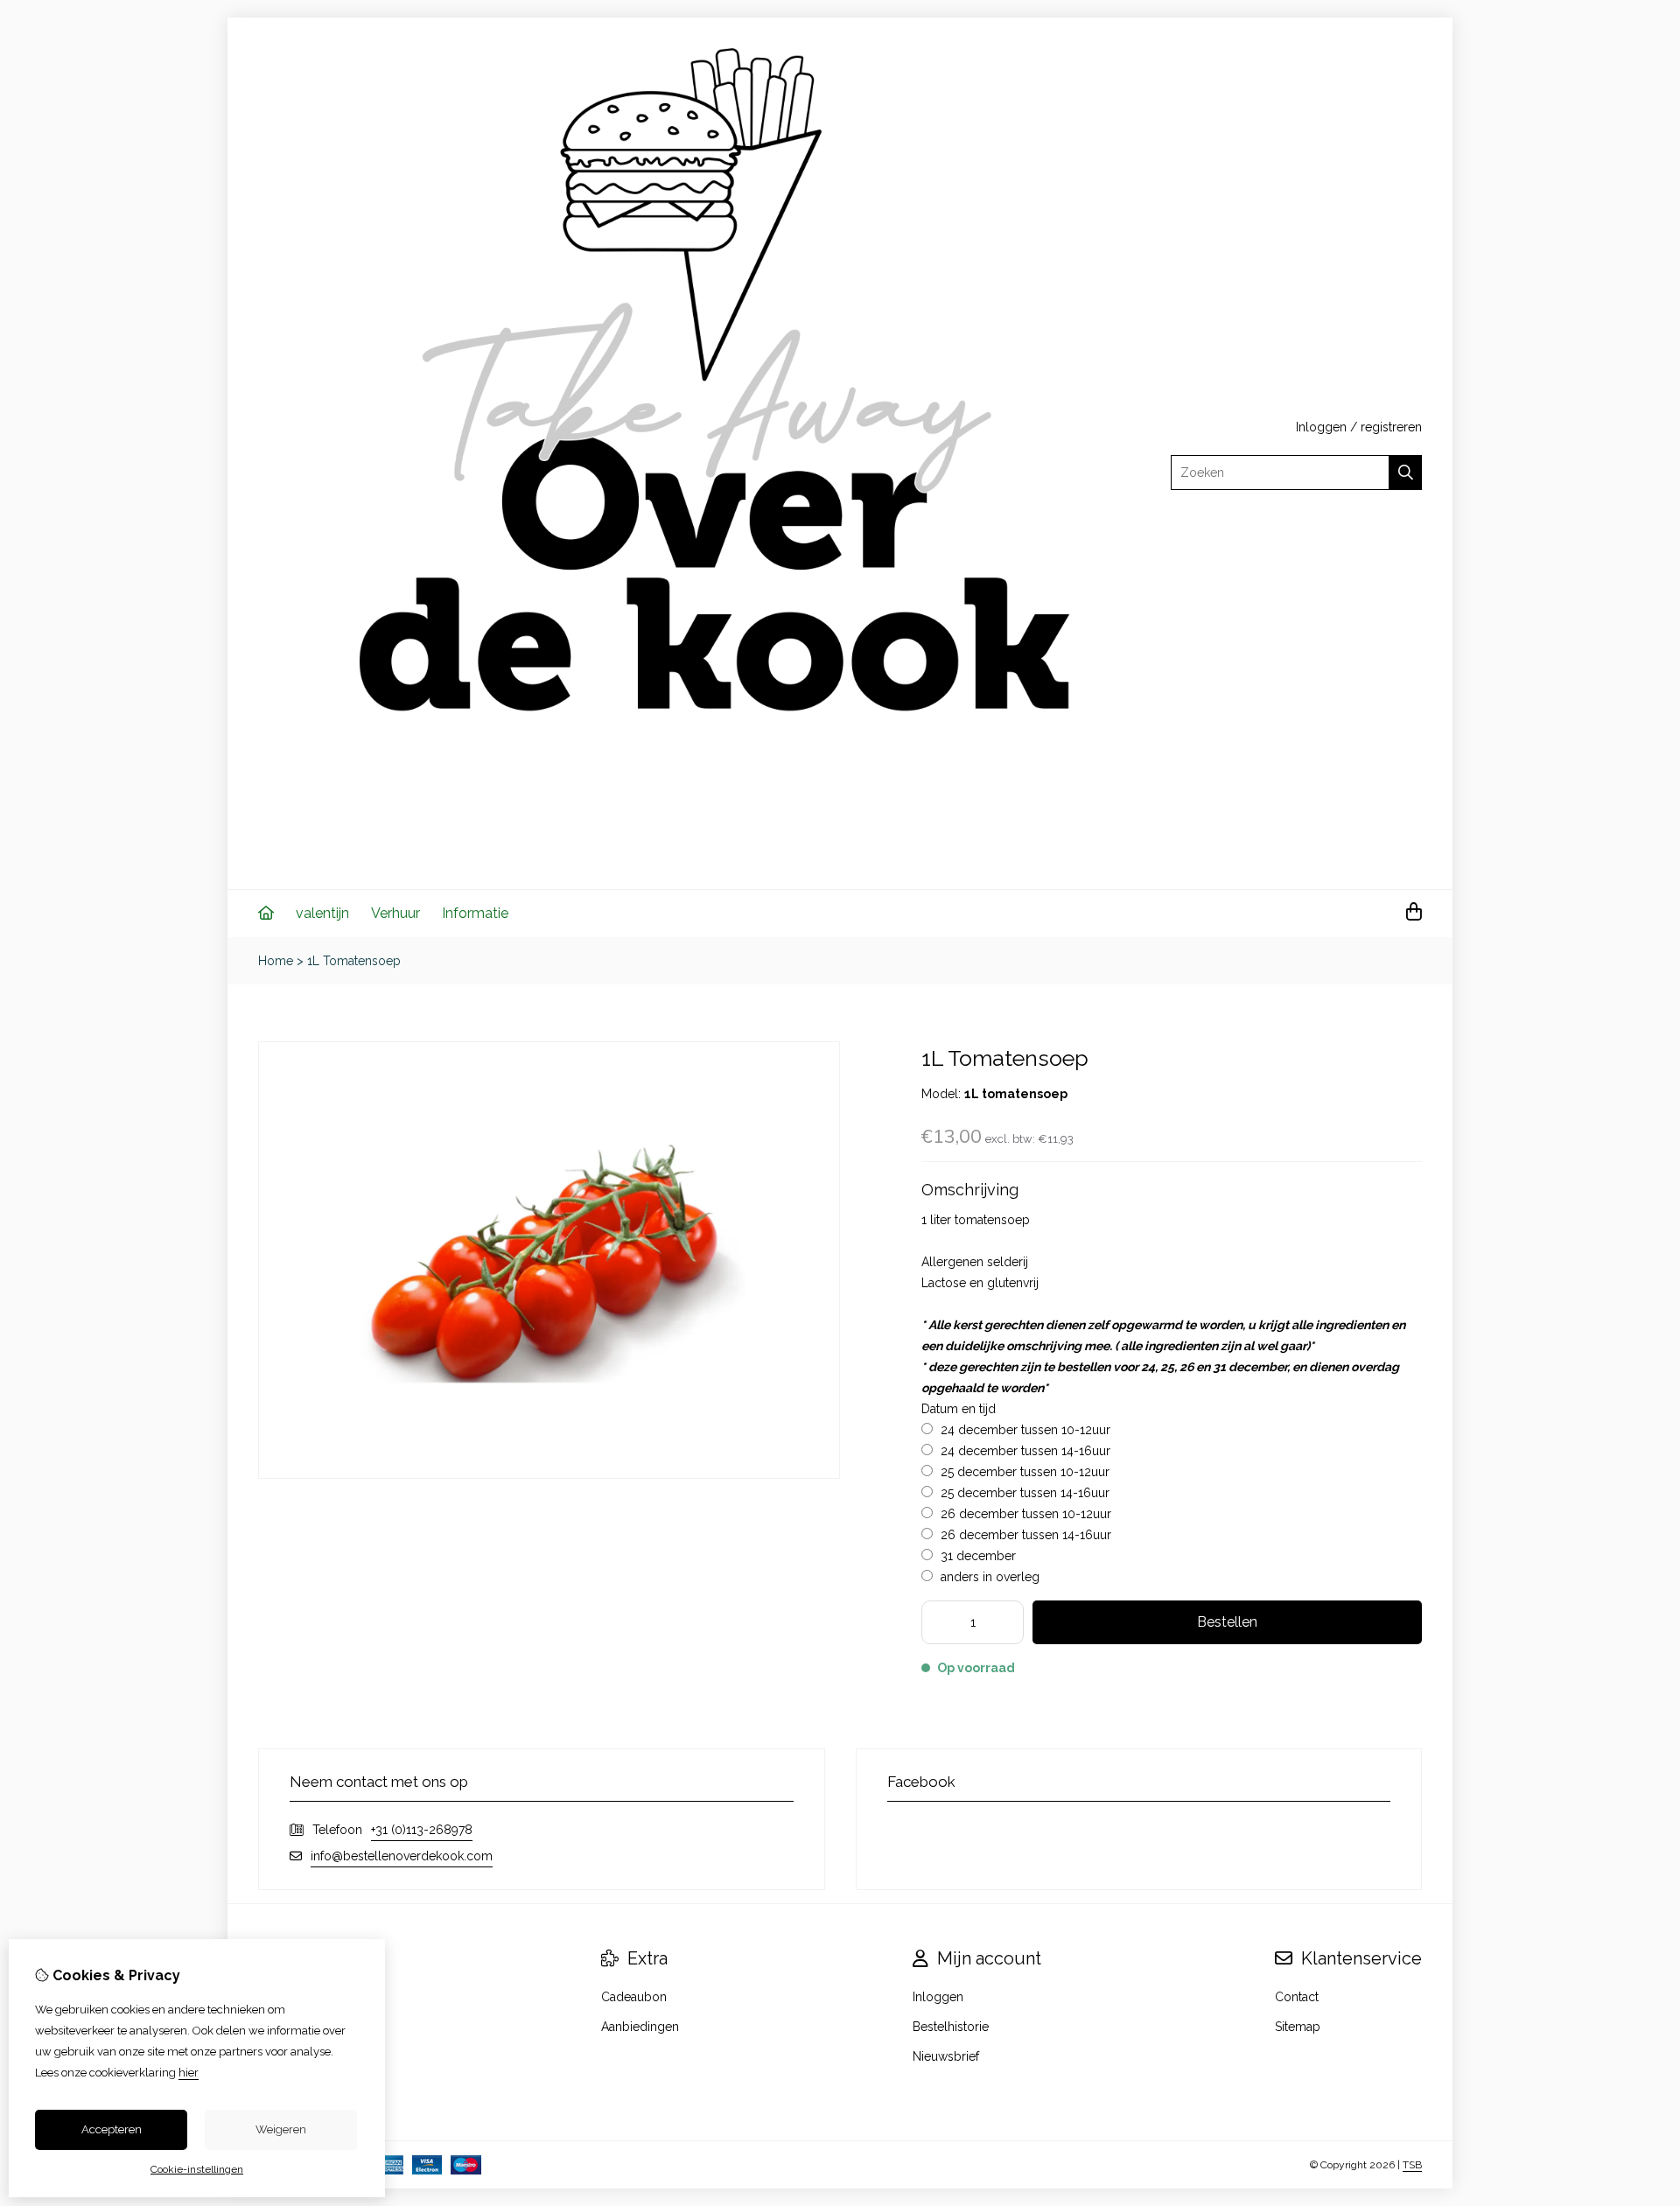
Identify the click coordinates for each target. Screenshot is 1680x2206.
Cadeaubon (634, 1997)
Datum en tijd (959, 1409)
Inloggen (1321, 427)
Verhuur (395, 913)
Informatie (475, 913)
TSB (1412, 2165)
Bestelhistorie (951, 2027)
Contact (1297, 1997)
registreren (1391, 427)
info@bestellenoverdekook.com (402, 1856)
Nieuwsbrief (946, 2056)
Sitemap (1298, 2027)
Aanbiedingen (640, 2027)
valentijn (322, 913)
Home (276, 961)
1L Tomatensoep (354, 961)
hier (189, 2073)
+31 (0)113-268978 (422, 1830)
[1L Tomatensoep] (549, 1474)
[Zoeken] (1406, 473)
